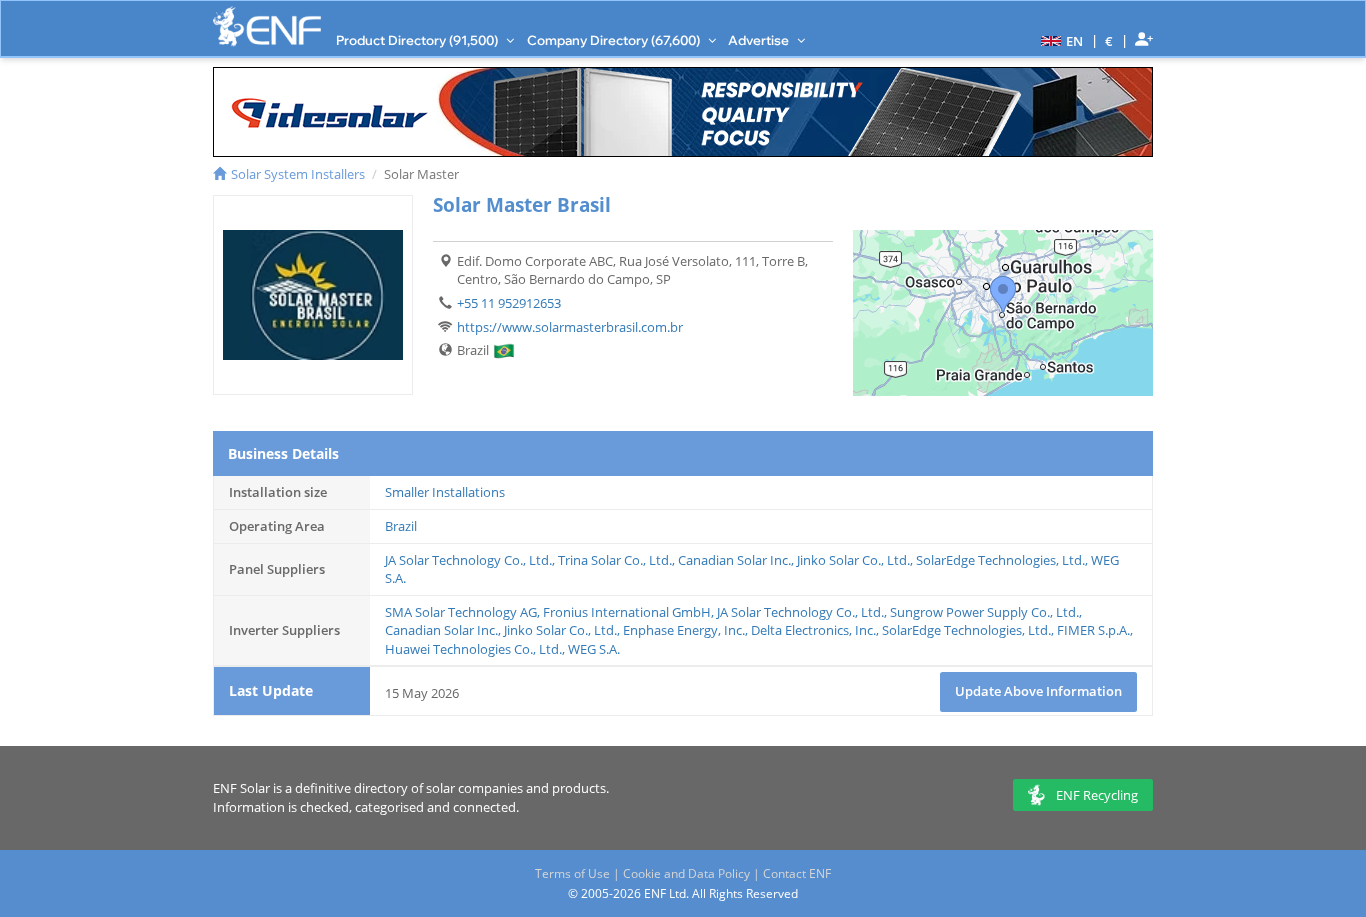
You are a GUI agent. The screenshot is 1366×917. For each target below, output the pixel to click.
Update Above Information (1038, 691)
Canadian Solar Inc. (734, 560)
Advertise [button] (760, 40)
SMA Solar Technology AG (461, 612)
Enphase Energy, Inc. (684, 630)
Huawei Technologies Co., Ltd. (473, 649)
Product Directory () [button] (418, 40)
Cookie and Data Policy (686, 873)
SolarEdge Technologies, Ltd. (1000, 560)
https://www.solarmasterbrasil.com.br (570, 327)
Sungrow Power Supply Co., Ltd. (984, 612)
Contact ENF (797, 873)
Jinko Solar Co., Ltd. (853, 560)
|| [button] (1109, 40)
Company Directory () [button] (615, 40)
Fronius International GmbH (627, 612)
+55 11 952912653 (509, 303)
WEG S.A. (594, 649)
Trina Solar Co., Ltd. (615, 560)
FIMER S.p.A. (1093, 630)
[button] (1059, 40)
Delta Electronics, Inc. (813, 630)
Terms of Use (572, 873)
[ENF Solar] (267, 26)
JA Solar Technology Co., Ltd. (468, 560)
